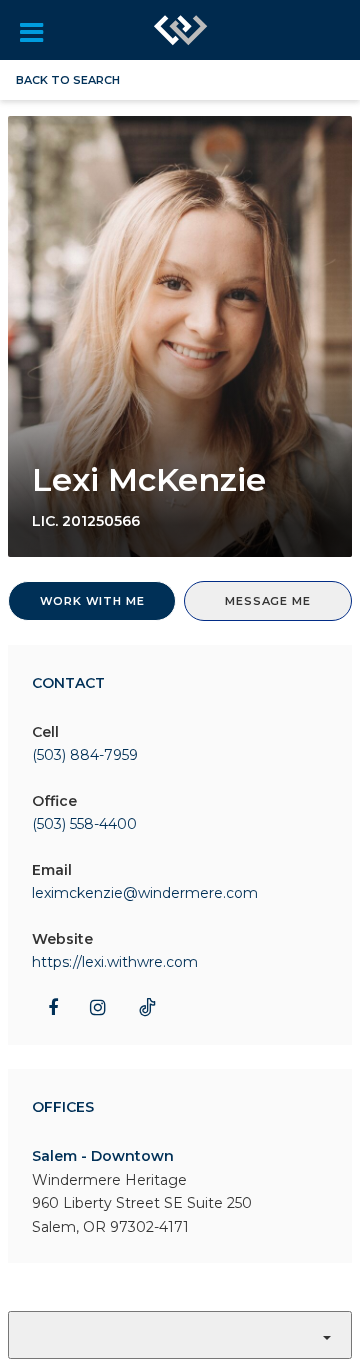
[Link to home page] (181, 30)
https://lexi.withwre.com (115, 962)
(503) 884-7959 (85, 755)
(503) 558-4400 (84, 824)
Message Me (267, 601)
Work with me (92, 601)
